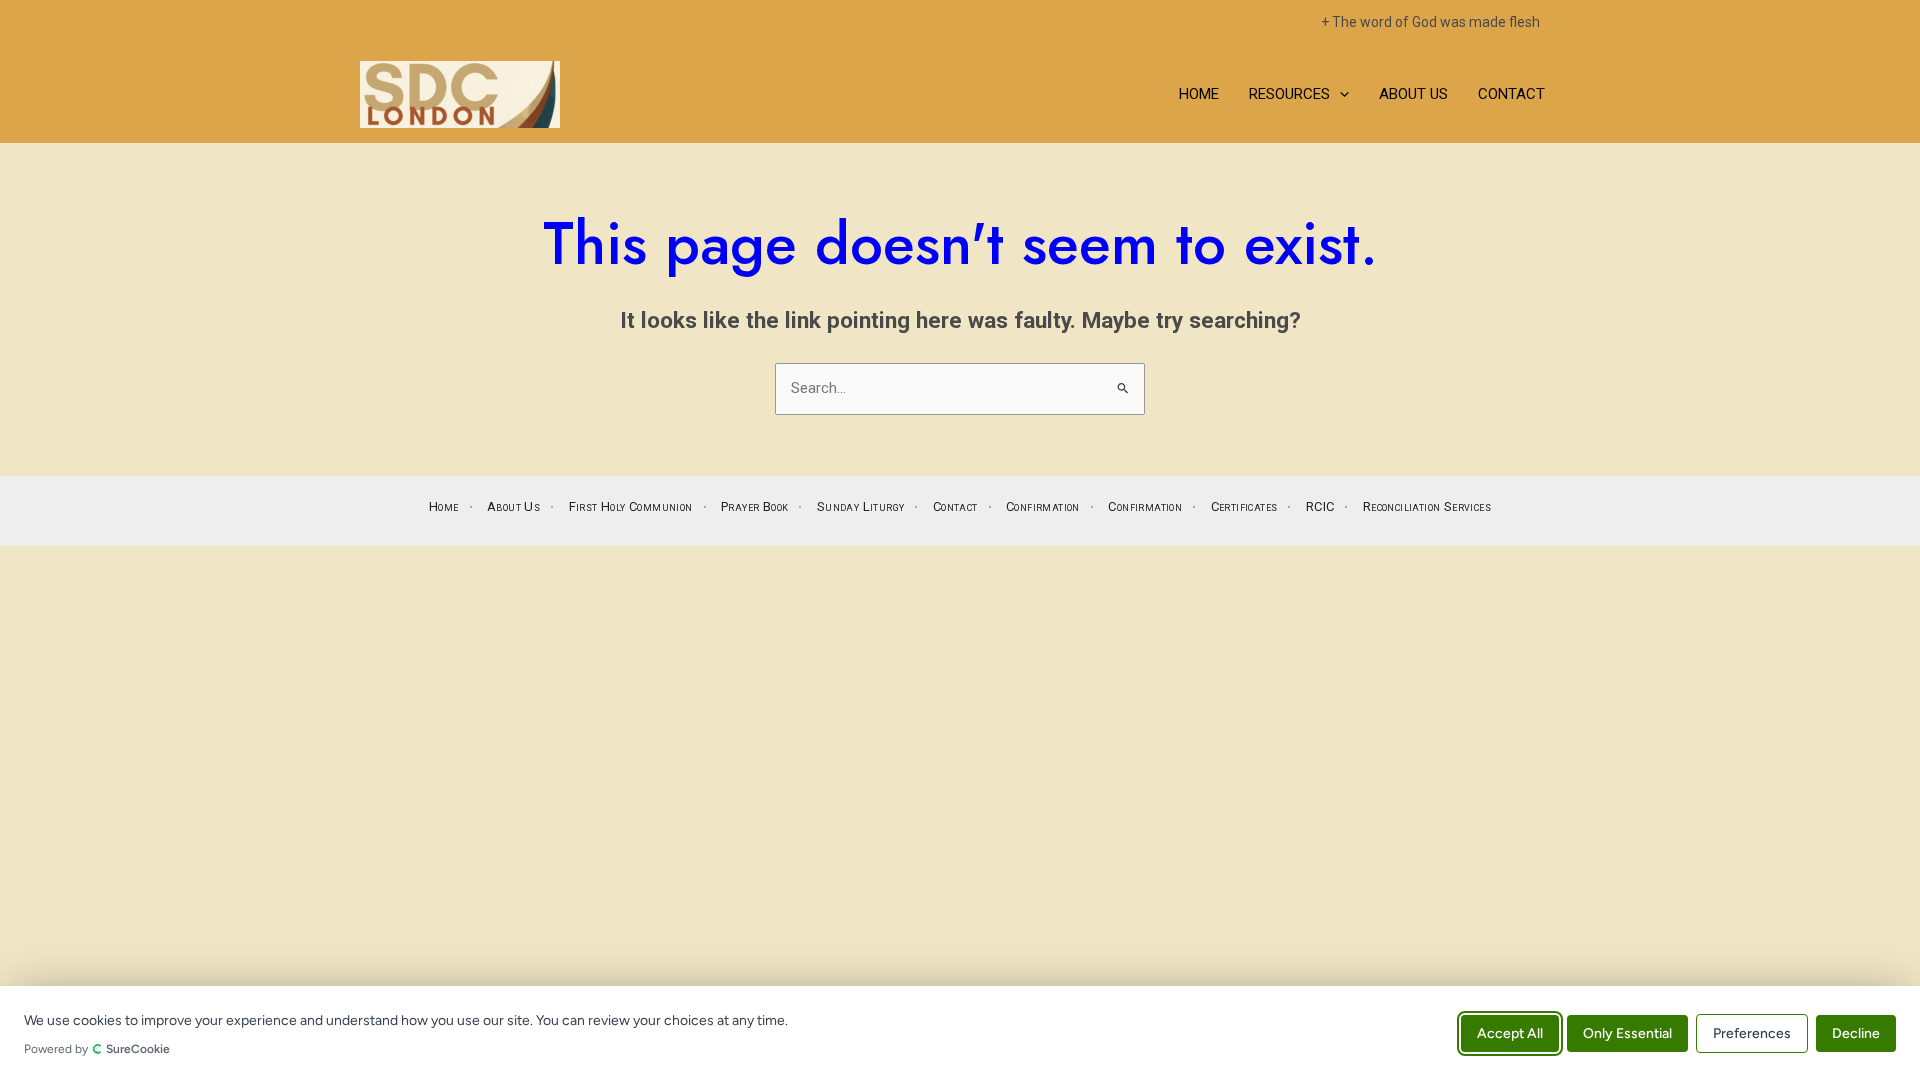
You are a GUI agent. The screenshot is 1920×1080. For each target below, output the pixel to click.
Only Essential (1627, 1032)
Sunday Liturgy (861, 506)
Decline (1856, 1032)
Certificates (1244, 506)
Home (1199, 94)
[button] (1339, 94)
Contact (1511, 94)
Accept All (1510, 1032)
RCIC (1320, 506)
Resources (1289, 94)
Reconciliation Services (1427, 506)
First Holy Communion (631, 506)
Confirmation (1043, 506)
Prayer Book (754, 506)
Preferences (1752, 1032)
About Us (1413, 94)
